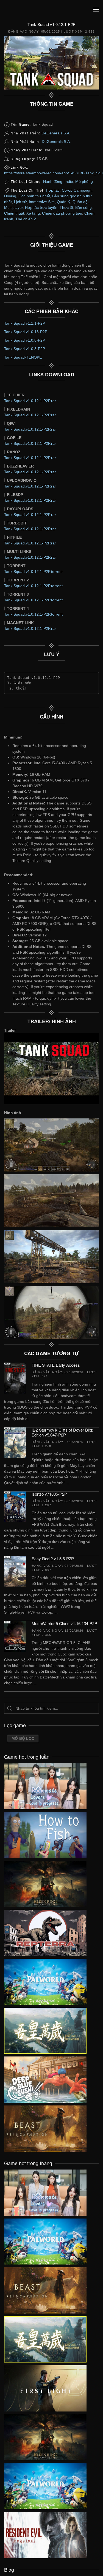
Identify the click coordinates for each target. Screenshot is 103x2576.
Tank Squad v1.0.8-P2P (25, 340)
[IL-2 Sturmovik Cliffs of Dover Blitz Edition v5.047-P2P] (15, 1443)
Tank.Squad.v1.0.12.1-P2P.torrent (33, 572)
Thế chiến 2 (26, 219)
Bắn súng (83, 207)
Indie (69, 181)
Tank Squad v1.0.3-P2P (25, 349)
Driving (10, 196)
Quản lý (64, 202)
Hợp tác (53, 190)
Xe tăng (33, 213)
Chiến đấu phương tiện (62, 213)
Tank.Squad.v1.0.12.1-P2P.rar (30, 401)
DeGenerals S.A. (56, 133)
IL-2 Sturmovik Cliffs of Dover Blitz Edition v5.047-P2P (62, 1432)
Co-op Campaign (77, 190)
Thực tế (66, 207)
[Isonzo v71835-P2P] (15, 1507)
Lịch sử (20, 202)
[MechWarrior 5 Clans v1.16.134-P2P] (15, 1636)
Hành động (53, 181)
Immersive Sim (42, 202)
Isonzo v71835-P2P (49, 1494)
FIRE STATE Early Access (56, 1365)
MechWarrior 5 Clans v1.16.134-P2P (64, 1623)
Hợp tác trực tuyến (41, 207)
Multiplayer (13, 207)
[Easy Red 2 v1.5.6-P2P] (15, 1571)
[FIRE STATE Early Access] (15, 1378)
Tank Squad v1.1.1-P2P (25, 323)
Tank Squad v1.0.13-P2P (26, 332)
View (45, 1785)
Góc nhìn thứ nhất (34, 196)
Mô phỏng (84, 181)
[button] (96, 10)
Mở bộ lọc (23, 1738)
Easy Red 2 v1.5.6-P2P (53, 1558)
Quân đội (80, 202)
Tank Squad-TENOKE (23, 357)
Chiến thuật (14, 213)
